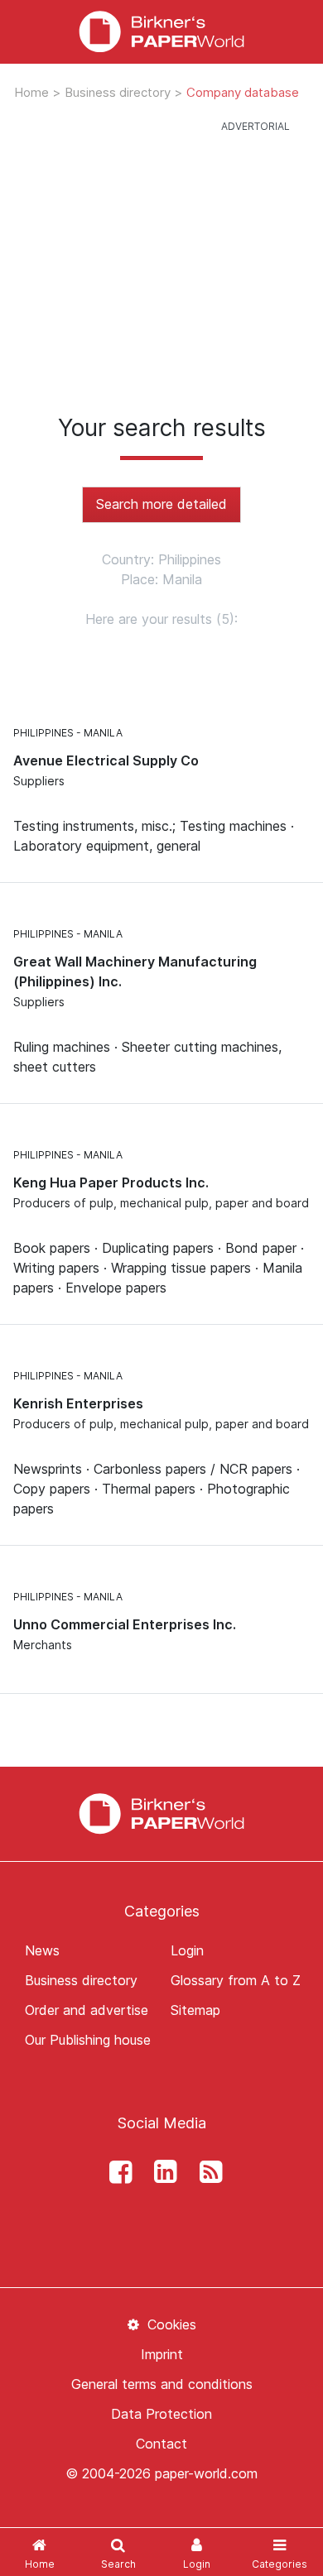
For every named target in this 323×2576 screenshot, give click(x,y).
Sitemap (195, 2010)
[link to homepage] (161, 32)
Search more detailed (161, 504)
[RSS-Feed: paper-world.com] (206, 2172)
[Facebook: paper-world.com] (116, 2172)
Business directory (119, 92)
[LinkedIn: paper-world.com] (161, 2172)
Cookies (169, 2324)
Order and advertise (87, 2010)
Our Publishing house (88, 2040)
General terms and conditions (162, 2384)
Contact (161, 2444)
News (42, 1950)
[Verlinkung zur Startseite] (161, 1812)
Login (187, 1950)
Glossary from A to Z (236, 1980)
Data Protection (161, 2414)
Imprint (162, 2354)
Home (33, 92)
